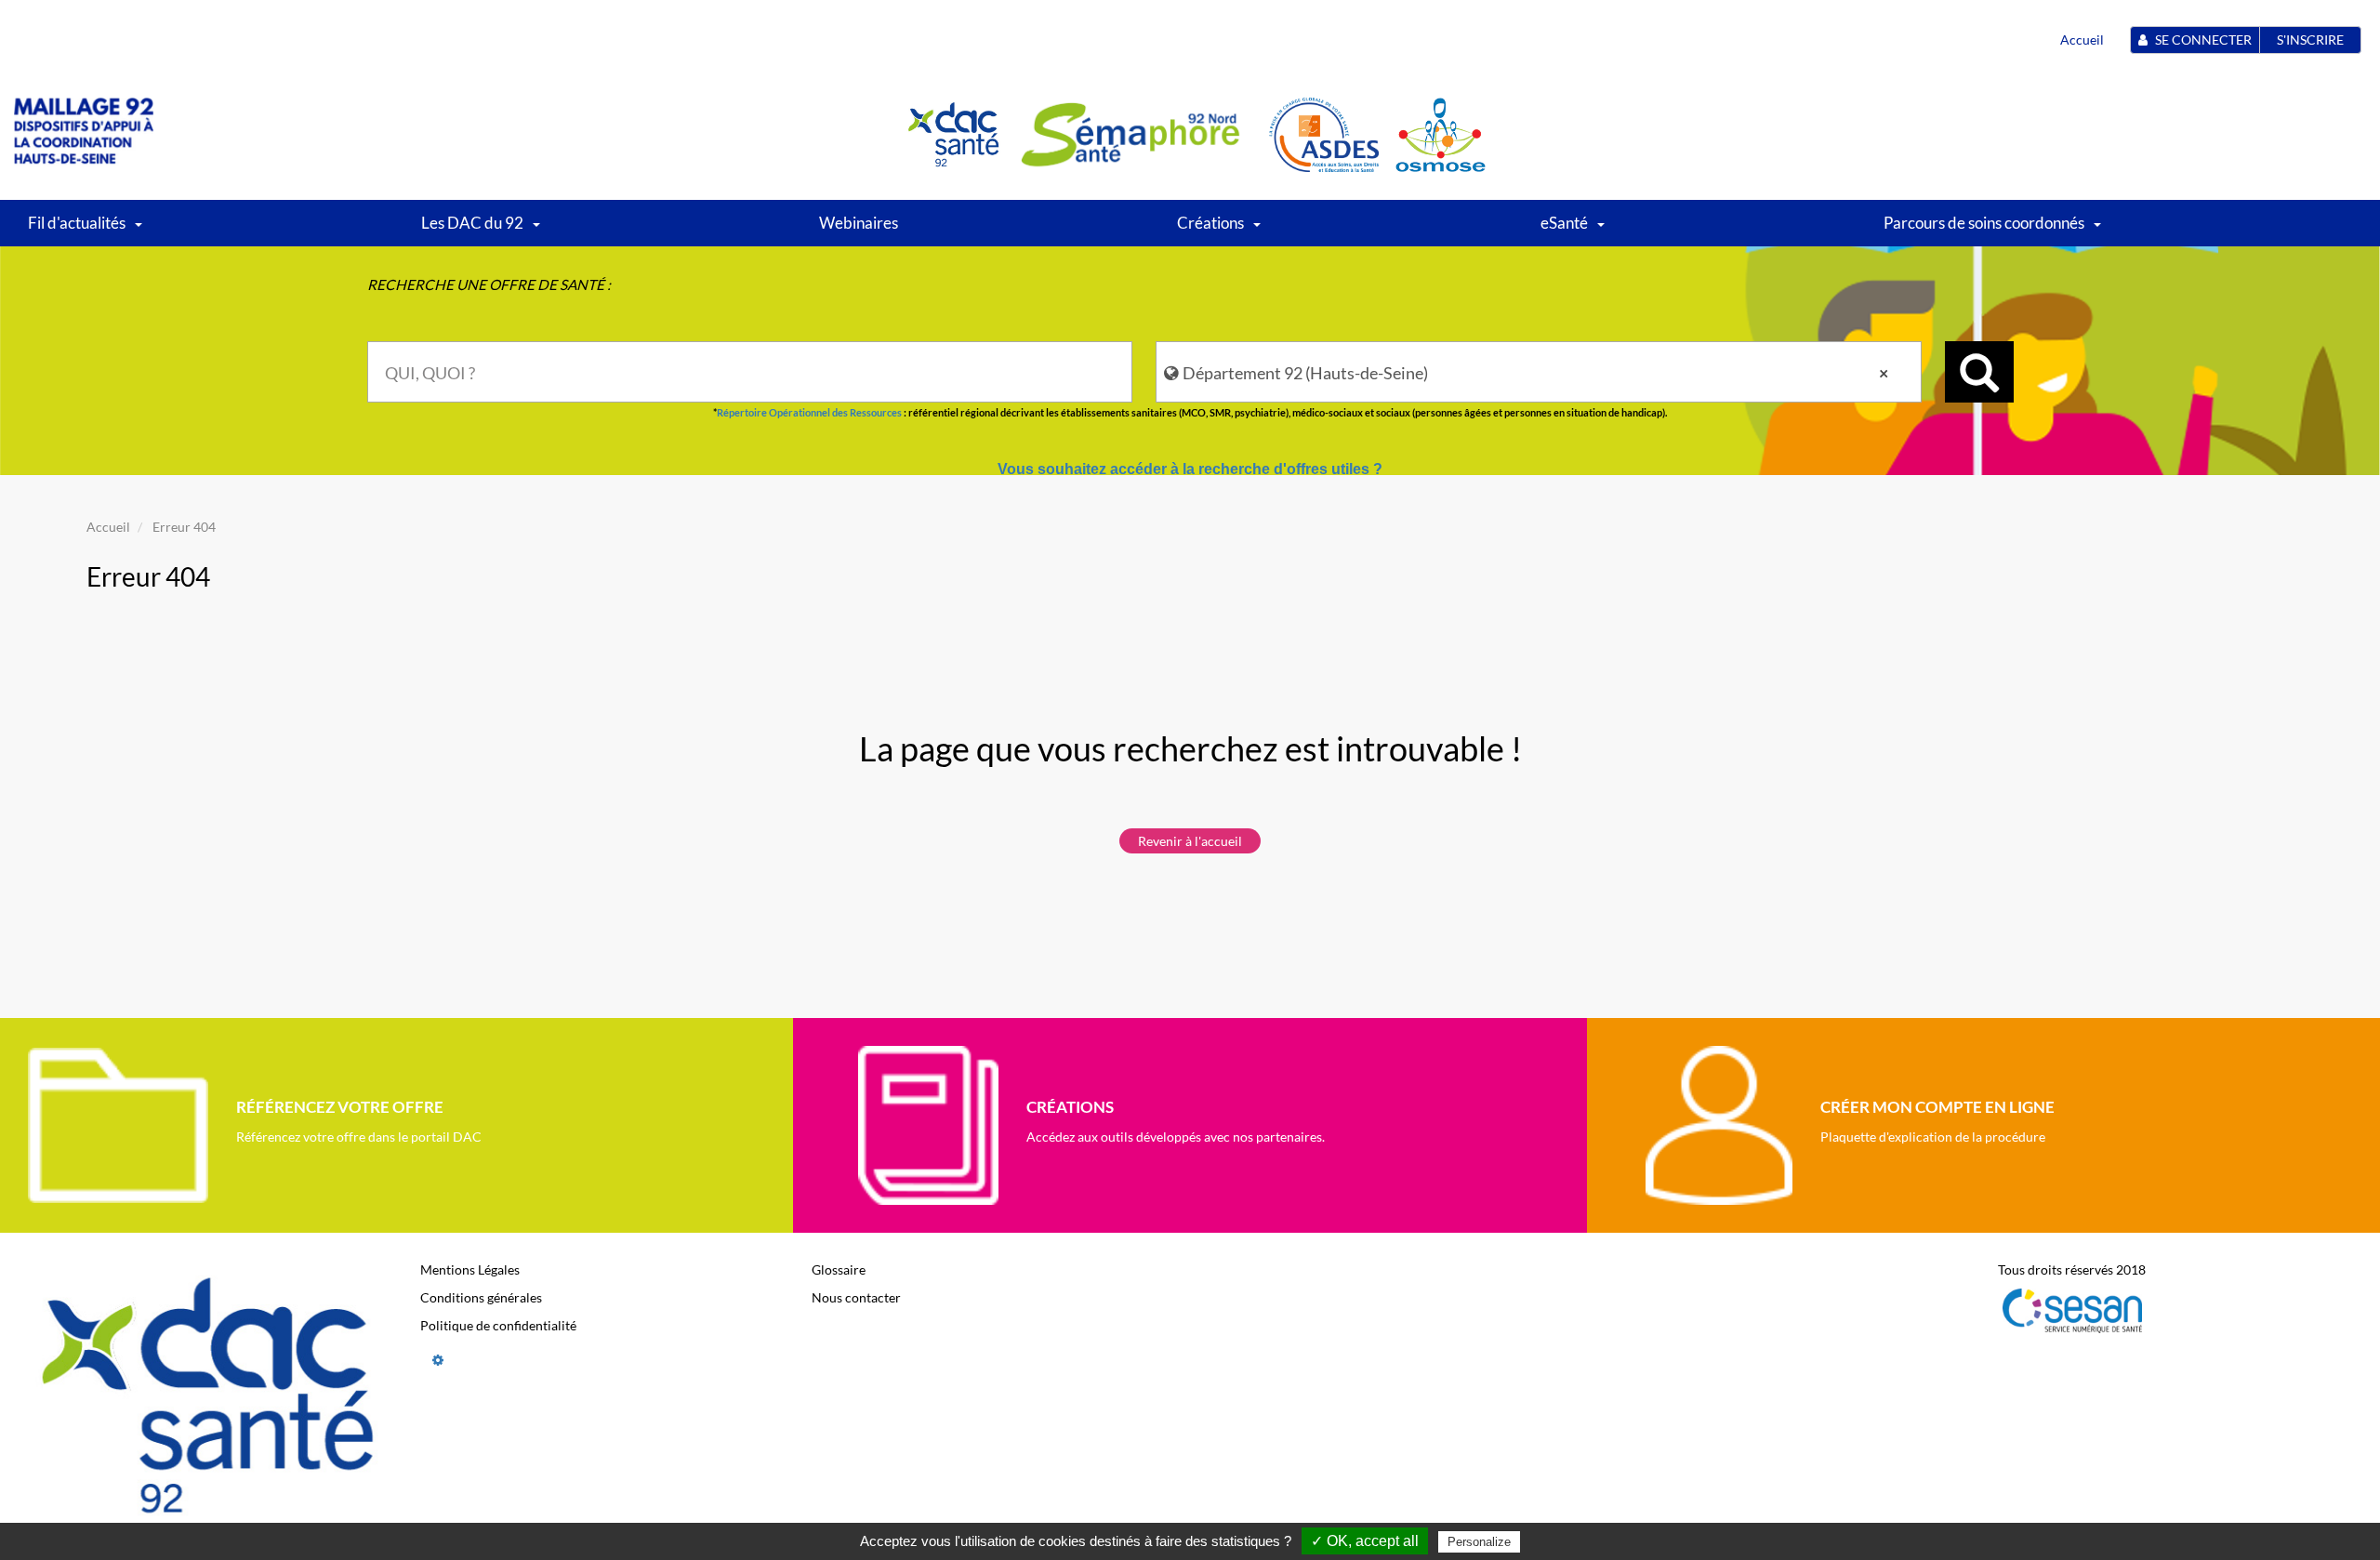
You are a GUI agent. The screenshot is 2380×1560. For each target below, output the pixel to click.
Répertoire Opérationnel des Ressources (809, 412)
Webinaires (859, 223)
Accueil (2082, 40)
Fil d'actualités (77, 223)
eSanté (1564, 223)
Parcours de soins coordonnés (1984, 223)
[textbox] (750, 372)
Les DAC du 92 (472, 223)
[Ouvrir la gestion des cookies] (438, 1360)
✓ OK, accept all (1365, 1541)
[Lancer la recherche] (1979, 372)
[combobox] (750, 372)
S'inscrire (2310, 40)
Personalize (1479, 1542)
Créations (1210, 223)
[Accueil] (84, 133)
